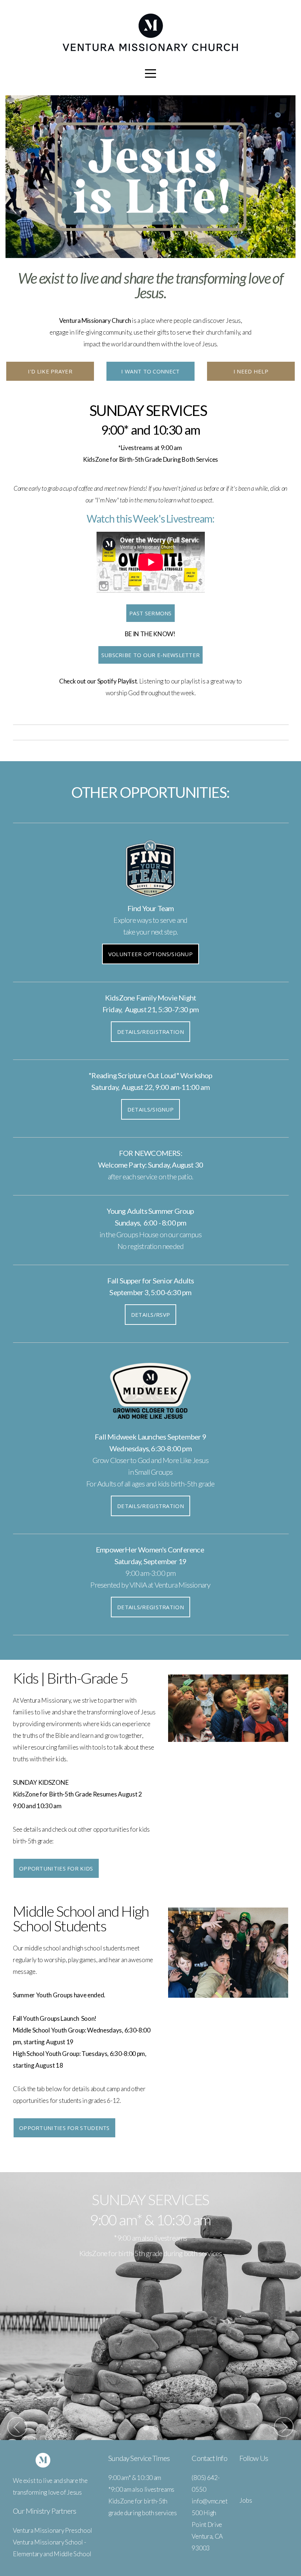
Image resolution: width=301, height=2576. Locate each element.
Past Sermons (150, 613)
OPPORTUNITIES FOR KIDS (56, 1868)
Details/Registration (150, 1032)
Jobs (246, 2500)
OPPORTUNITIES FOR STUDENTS (64, 2128)
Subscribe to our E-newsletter (151, 655)
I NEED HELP (251, 371)
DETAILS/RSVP (151, 1315)
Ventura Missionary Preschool (52, 2530)
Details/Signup (150, 1109)
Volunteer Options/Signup (150, 954)
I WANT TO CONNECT (150, 371)
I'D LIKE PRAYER (50, 371)
